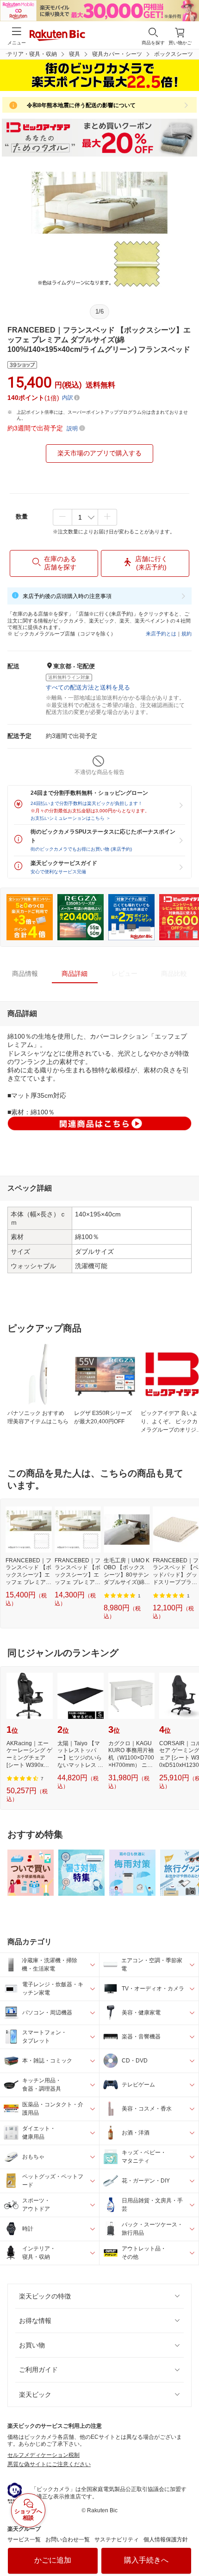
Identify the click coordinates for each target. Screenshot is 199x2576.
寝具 (75, 54)
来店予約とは (161, 634)
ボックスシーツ (174, 54)
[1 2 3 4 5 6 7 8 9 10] (85, 517)
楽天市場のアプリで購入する (99, 453)
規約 (187, 634)
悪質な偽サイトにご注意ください (49, 2464)
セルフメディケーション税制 (44, 2455)
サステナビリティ (117, 2540)
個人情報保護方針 (166, 2540)
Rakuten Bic (57, 36)
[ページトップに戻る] (186, 2546)
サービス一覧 (24, 2540)
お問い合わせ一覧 (68, 2540)
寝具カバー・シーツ (117, 54)
